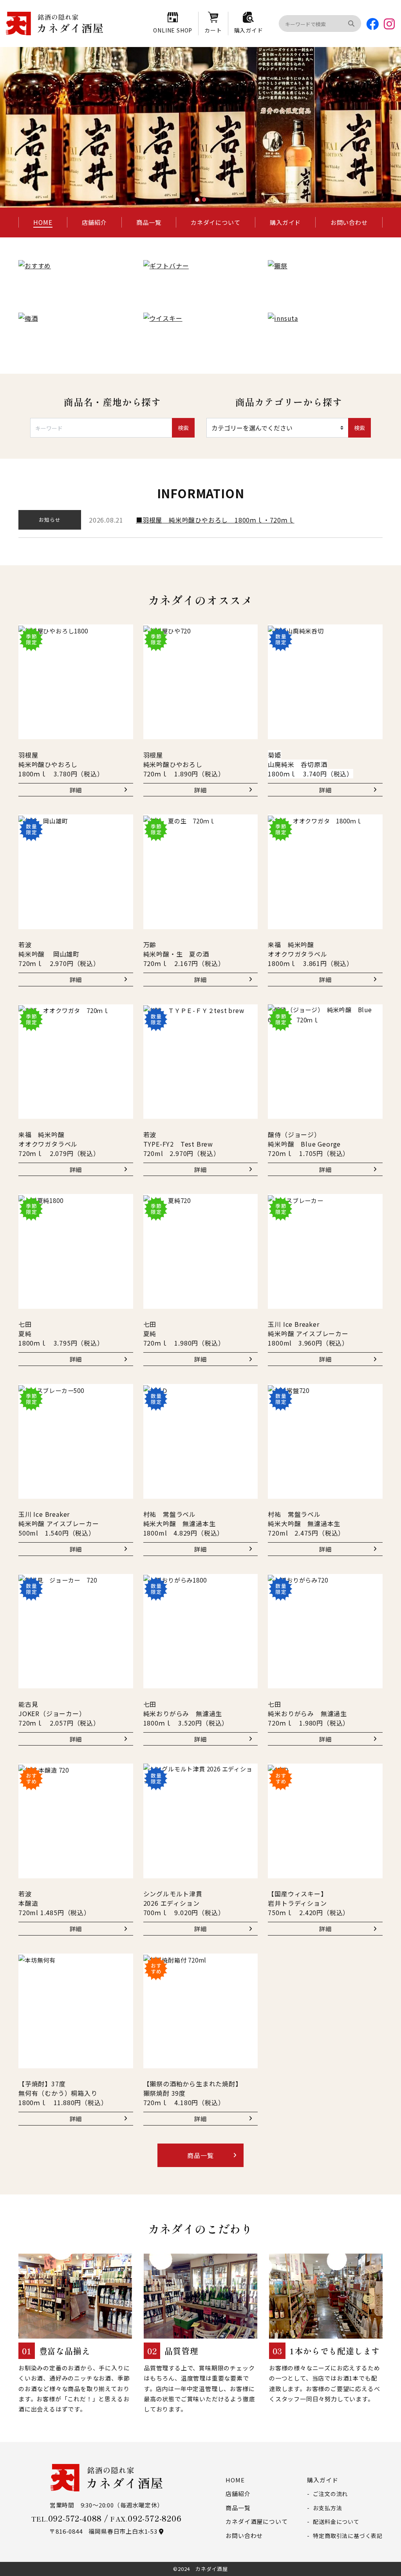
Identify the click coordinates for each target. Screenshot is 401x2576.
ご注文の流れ (330, 2494)
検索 (183, 428)
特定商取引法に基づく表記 (348, 2536)
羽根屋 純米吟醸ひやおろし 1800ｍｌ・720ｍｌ (219, 520)
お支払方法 (327, 2508)
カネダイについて (215, 222)
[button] (197, 199)
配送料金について (336, 2522)
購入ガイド (285, 222)
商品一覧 (149, 222)
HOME (43, 222)
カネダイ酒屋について (256, 2521)
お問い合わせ (349, 222)
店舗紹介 (94, 222)
